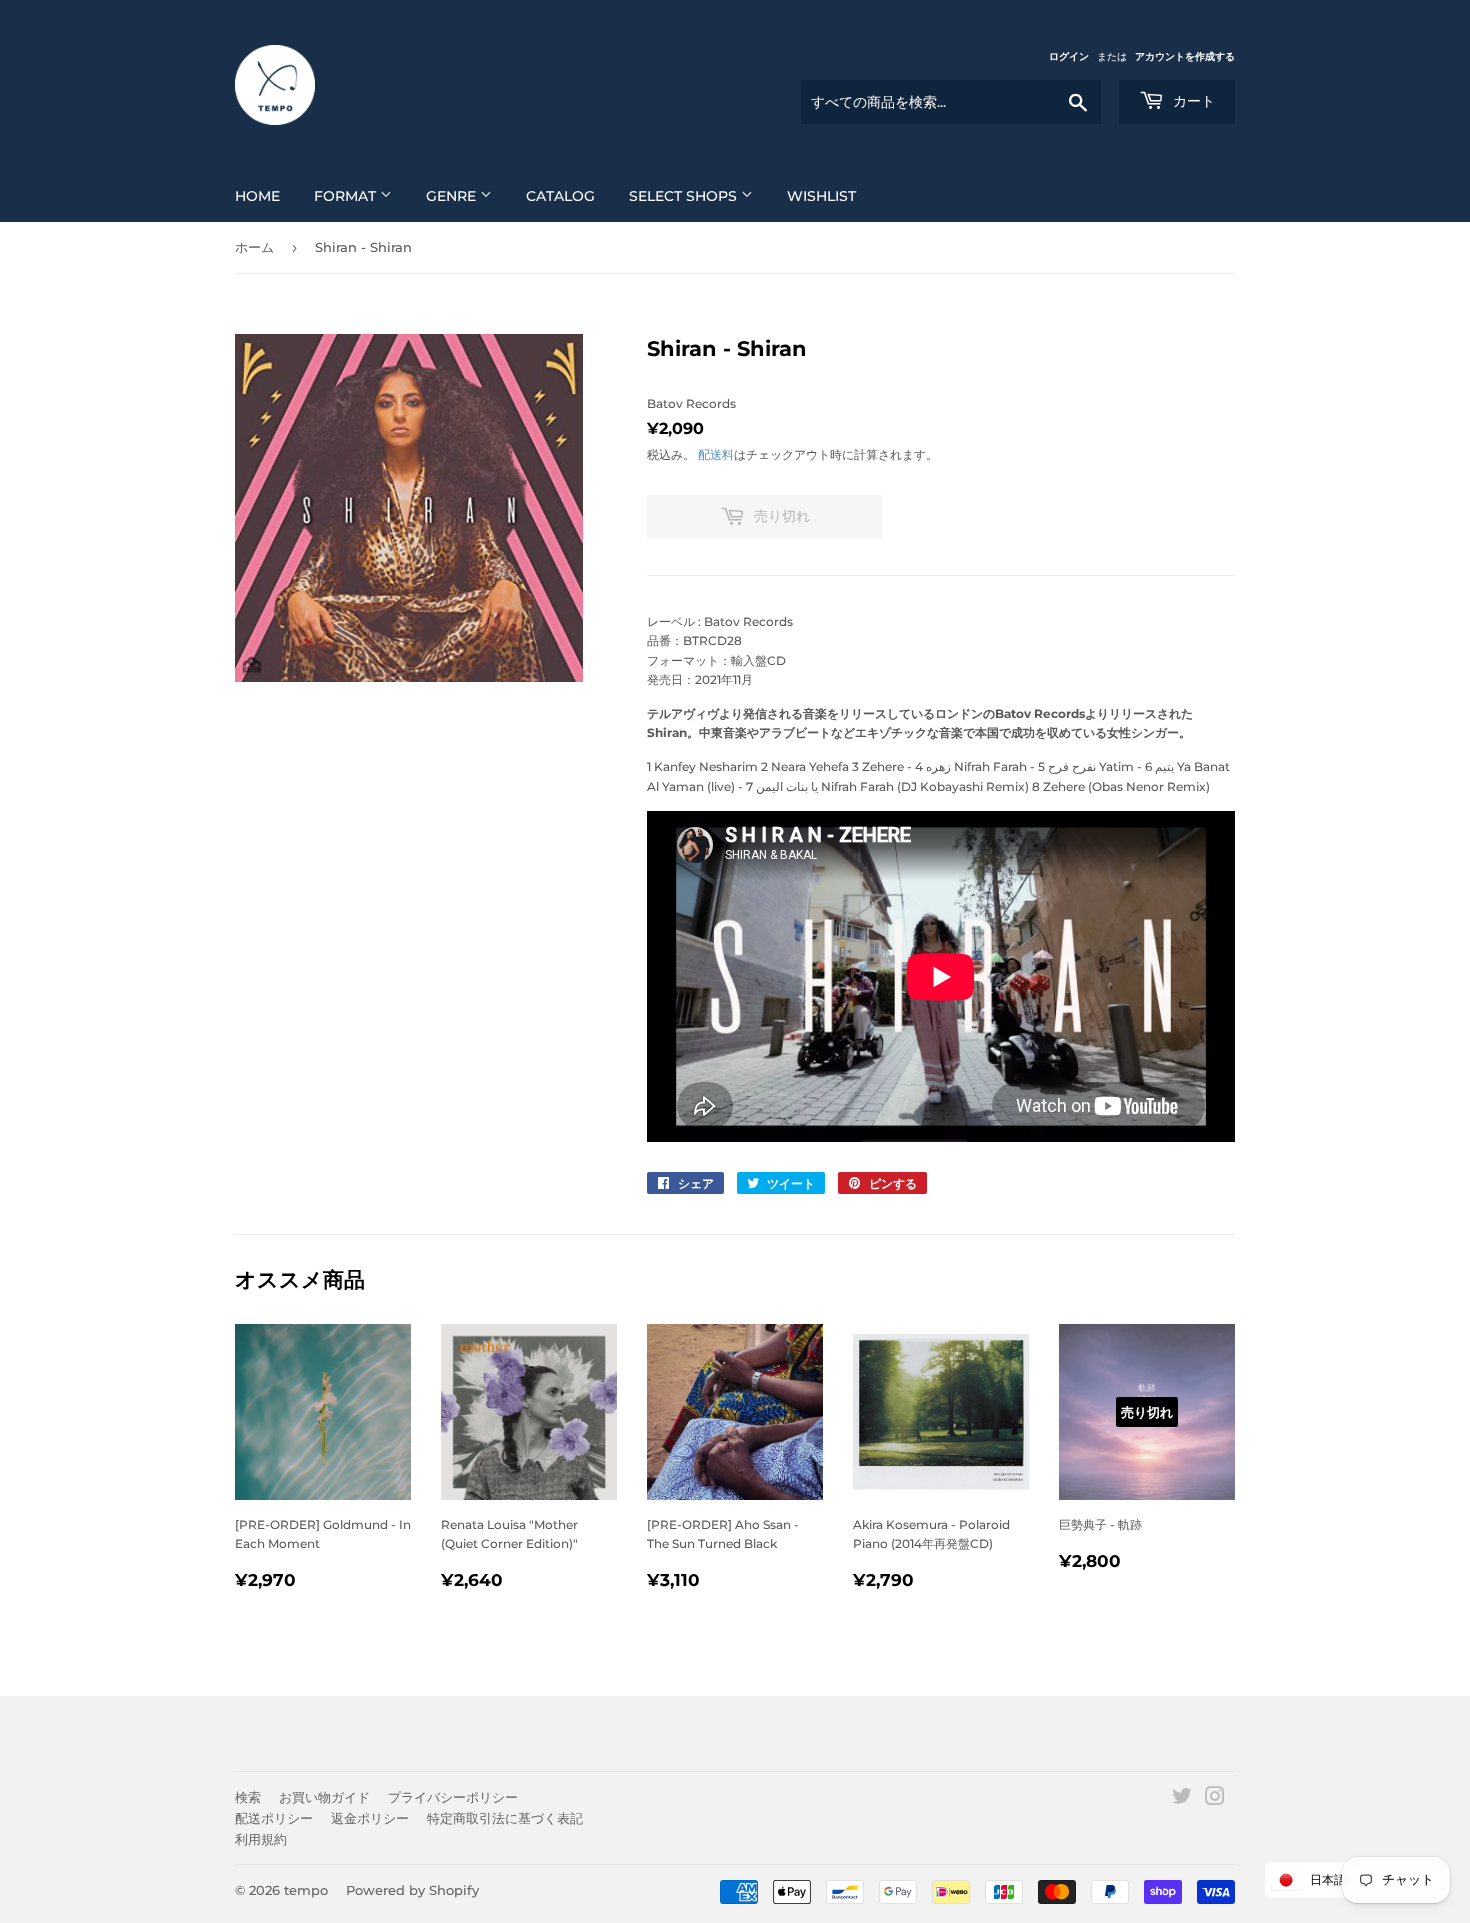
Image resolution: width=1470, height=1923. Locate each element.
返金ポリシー (370, 1818)
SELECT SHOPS (685, 196)
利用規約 (261, 1839)
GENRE (453, 196)
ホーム (254, 247)
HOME (257, 196)
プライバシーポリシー (453, 1797)
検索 (248, 1797)
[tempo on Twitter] (1182, 1799)
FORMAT (347, 196)
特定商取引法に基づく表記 (505, 1818)
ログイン (1069, 56)
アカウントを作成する (1185, 56)
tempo (306, 1890)
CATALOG (560, 196)
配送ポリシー (274, 1818)
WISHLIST (821, 196)
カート (1192, 101)
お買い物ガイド (324, 1797)
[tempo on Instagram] (1215, 1799)
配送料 (716, 454)
